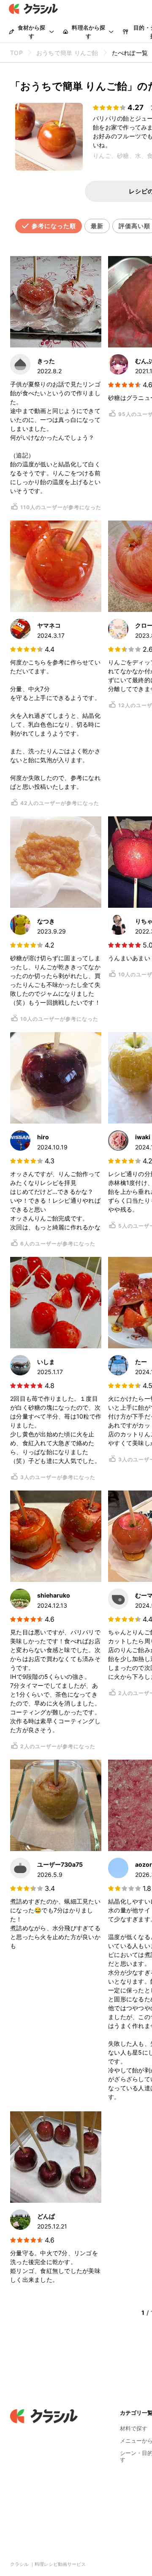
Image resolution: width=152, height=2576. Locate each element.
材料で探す (134, 2428)
